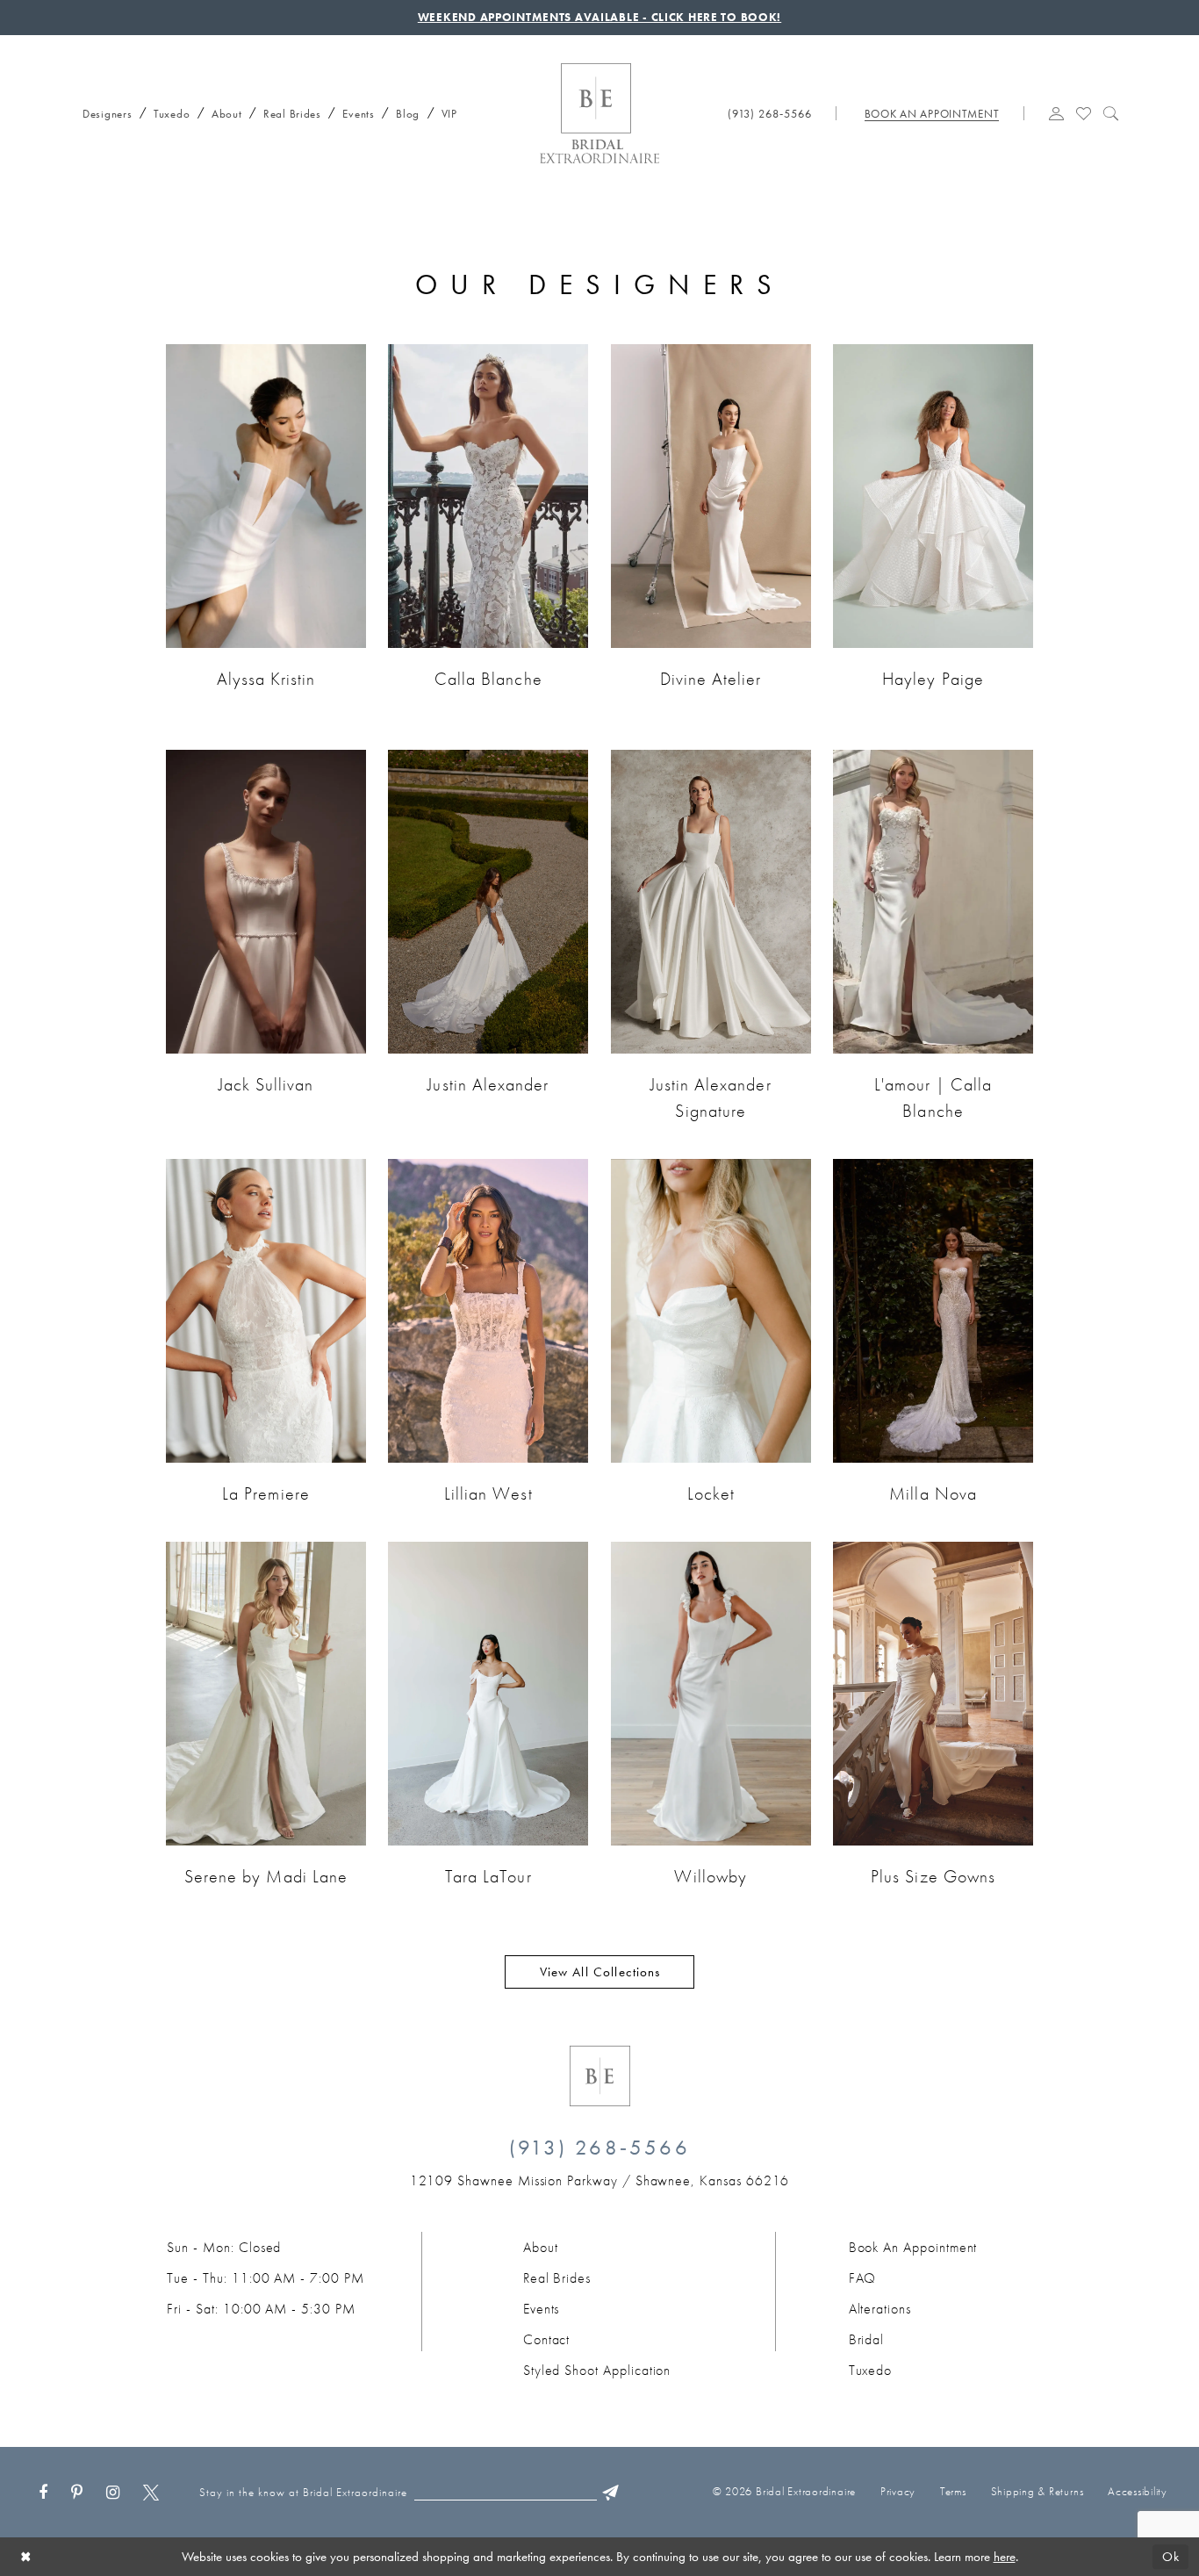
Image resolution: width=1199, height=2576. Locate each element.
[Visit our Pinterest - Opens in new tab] (77, 2493)
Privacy (898, 2491)
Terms (953, 2491)
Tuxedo (871, 2370)
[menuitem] (102, 111)
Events (542, 2309)
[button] (1057, 112)
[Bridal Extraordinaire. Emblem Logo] (600, 2076)
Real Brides (557, 2278)
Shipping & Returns (1037, 2491)
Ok (1171, 2557)
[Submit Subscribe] (611, 2493)
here (1005, 2557)
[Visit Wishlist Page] (1084, 112)
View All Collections (600, 1972)
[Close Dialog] (26, 2556)
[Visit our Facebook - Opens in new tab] (43, 2493)
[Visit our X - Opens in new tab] (151, 2493)
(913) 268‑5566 (599, 2147)
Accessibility (1138, 2491)
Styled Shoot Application (597, 2370)
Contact (547, 2339)
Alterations (880, 2309)
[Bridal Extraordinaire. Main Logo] (599, 113)
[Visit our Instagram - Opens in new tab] (113, 2493)
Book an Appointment (913, 2247)
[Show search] (1111, 112)
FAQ (863, 2278)
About (541, 2247)
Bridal (867, 2339)
